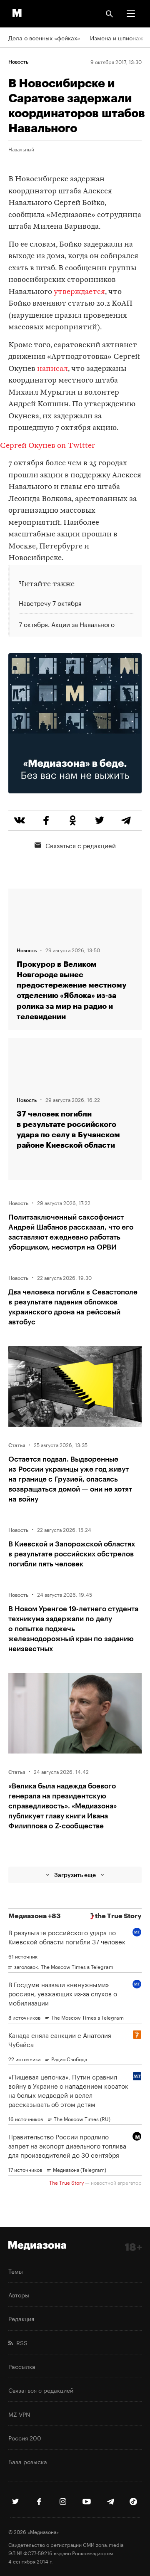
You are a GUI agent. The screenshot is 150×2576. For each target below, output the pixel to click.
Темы (16, 2271)
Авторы (19, 2294)
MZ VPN (19, 2414)
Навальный (21, 149)
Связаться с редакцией (81, 845)
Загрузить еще (75, 1875)
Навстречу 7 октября (50, 603)
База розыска (28, 2461)
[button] (131, 14)
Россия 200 (25, 2438)
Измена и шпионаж (117, 37)
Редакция (21, 2318)
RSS (20, 2342)
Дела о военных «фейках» (44, 37)
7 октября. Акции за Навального (67, 624)
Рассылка (22, 2366)
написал (52, 369)
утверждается (79, 292)
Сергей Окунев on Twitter (47, 446)
